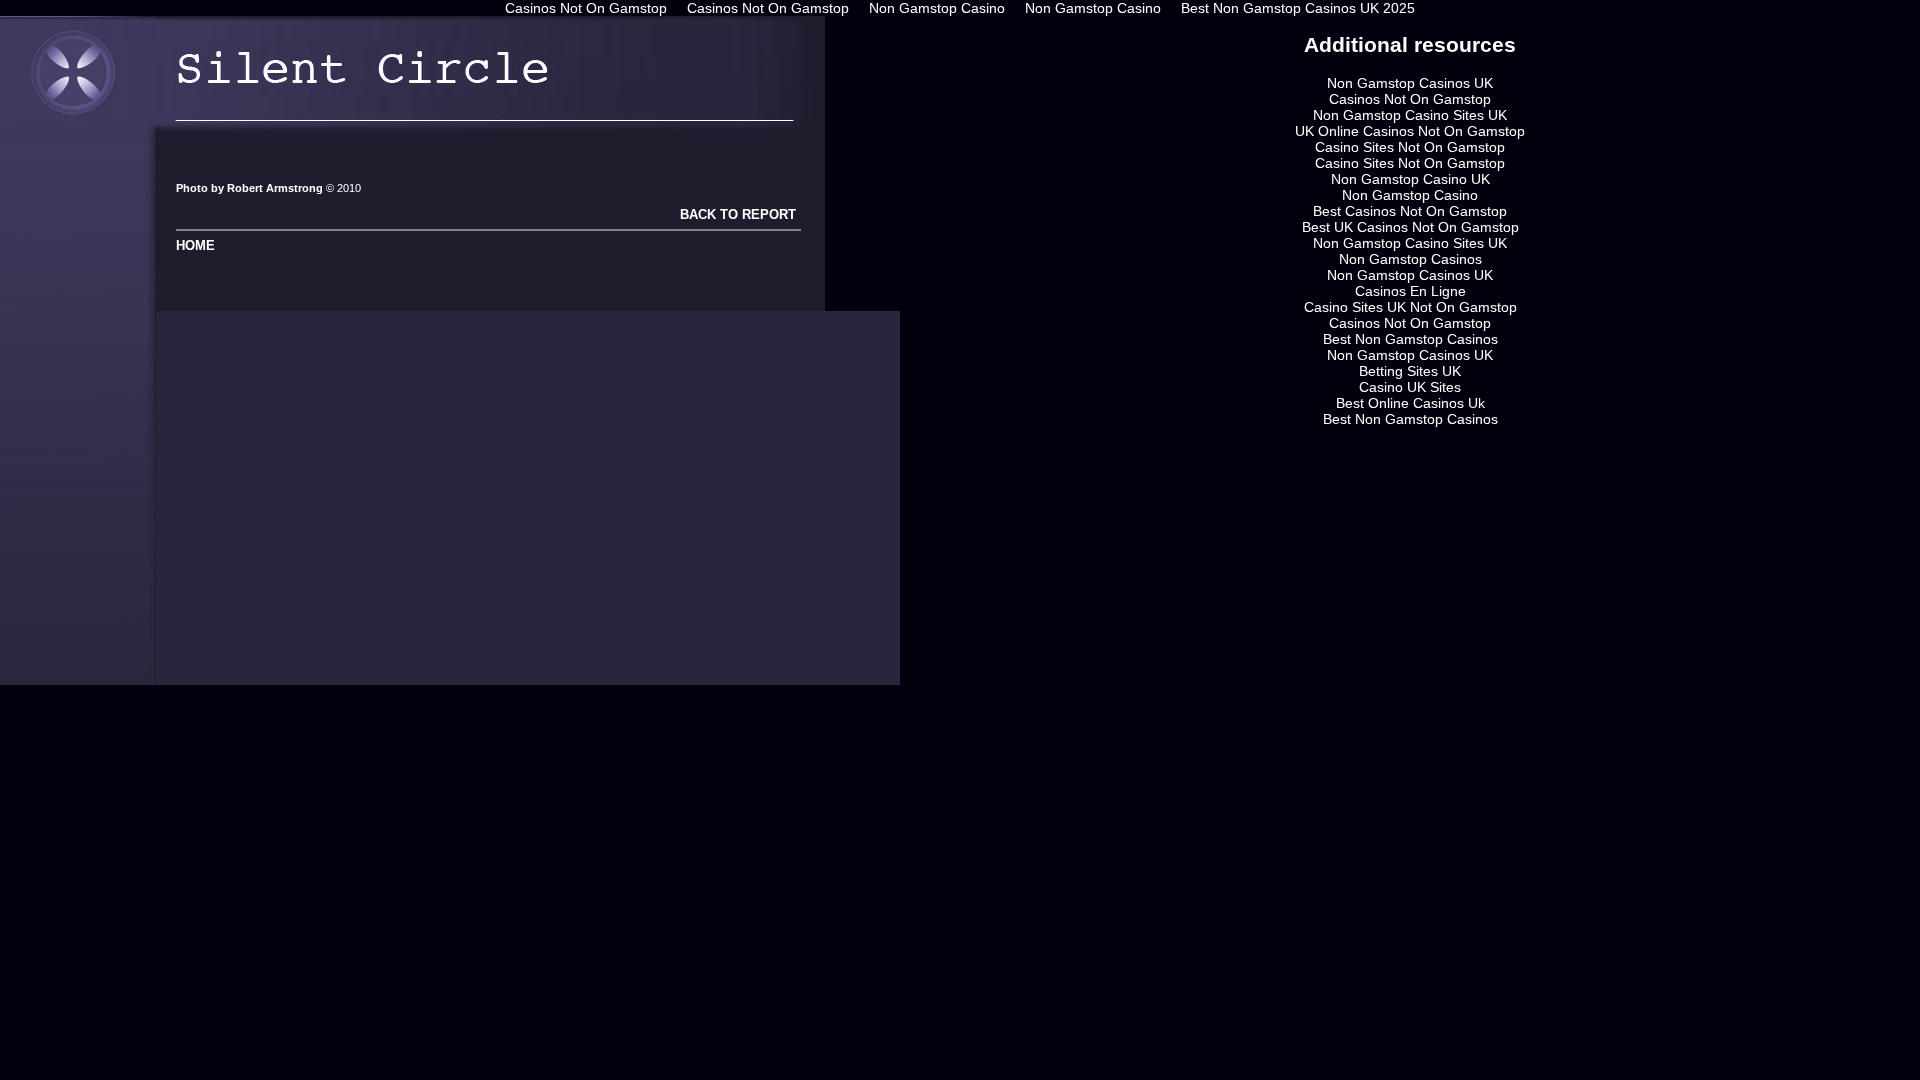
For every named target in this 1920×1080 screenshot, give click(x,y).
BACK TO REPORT (736, 214)
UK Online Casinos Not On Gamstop (1410, 131)
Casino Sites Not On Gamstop (1410, 147)
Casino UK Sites (1410, 387)
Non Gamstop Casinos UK (1410, 83)
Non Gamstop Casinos (1410, 259)
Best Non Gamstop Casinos (1410, 339)
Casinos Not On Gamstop (1410, 99)
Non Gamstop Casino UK (1410, 179)
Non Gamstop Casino (1410, 195)
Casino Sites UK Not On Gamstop (1410, 307)
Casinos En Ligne (1410, 291)
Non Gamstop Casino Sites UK (1410, 115)
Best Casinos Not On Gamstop (1410, 211)
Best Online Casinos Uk (1410, 403)
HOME (195, 245)
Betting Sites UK (1410, 371)
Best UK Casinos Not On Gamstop (1410, 227)
